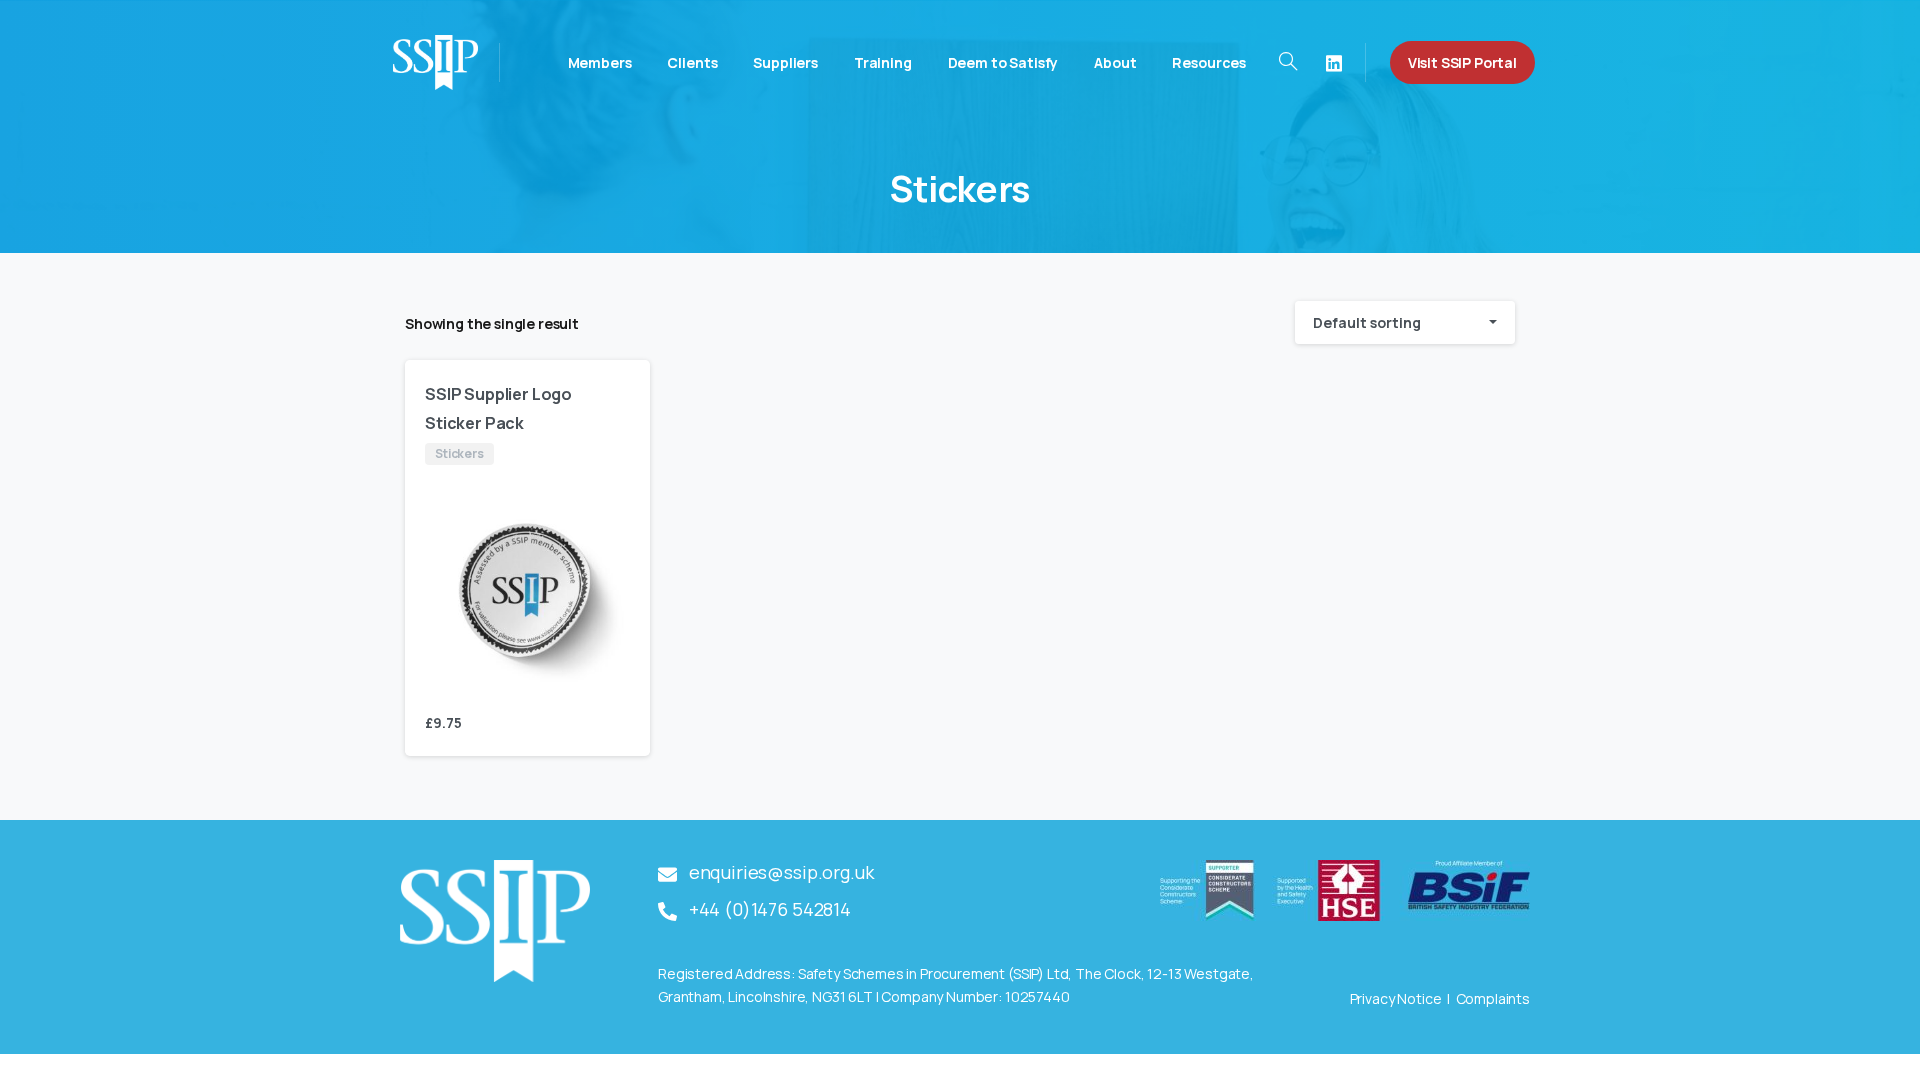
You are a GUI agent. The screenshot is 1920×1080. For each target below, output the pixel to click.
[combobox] (1405, 322)
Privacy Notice (1396, 998)
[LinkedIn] (1334, 63)
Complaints (1493, 998)
